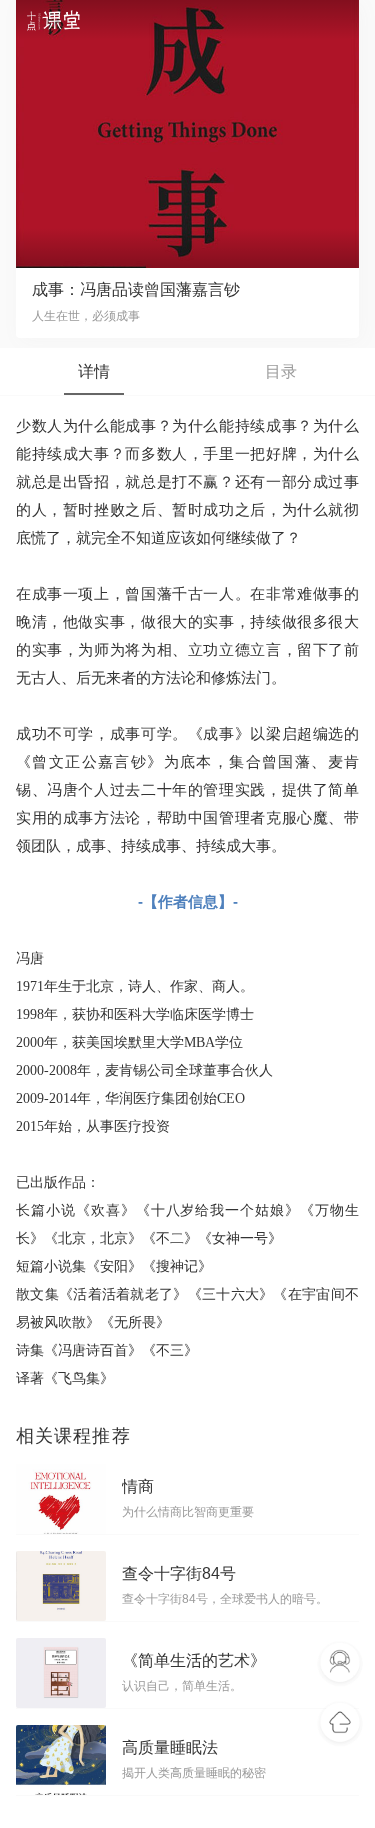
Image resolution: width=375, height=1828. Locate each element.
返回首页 (340, 1723)
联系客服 (340, 1663)
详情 (94, 371)
